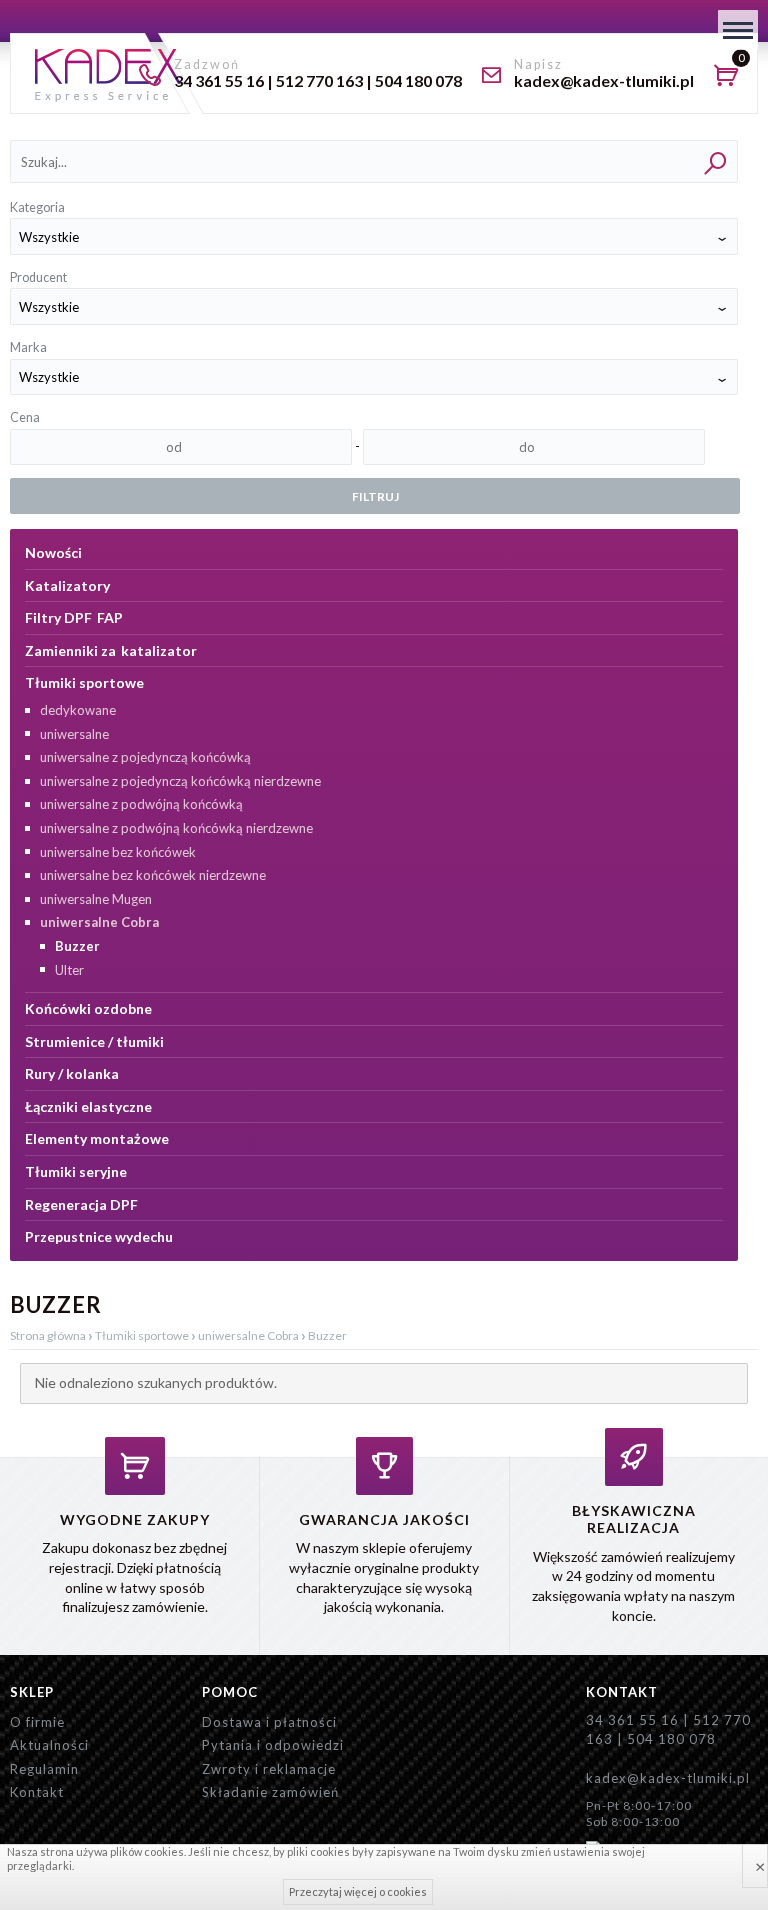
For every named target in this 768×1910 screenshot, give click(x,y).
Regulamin (44, 1769)
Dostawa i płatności (269, 1722)
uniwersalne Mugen (96, 899)
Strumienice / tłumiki (94, 1041)
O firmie (37, 1722)
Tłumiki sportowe (84, 682)
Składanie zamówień (270, 1792)
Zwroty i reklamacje (269, 1769)
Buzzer (77, 946)
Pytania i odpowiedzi (273, 1745)
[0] (731, 78)
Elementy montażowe (97, 1138)
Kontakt (37, 1792)
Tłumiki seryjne (76, 1171)
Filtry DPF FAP (74, 617)
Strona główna (48, 1335)
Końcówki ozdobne (88, 1008)
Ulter (69, 970)
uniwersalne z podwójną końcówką (141, 804)
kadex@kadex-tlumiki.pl (668, 1778)
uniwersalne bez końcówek (118, 852)
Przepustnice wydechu (99, 1236)
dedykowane (78, 710)
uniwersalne (74, 734)
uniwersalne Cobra (99, 922)
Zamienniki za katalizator (111, 650)
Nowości (53, 552)
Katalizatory (67, 585)
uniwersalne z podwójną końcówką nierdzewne (176, 828)
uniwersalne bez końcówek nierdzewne (153, 875)
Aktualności (49, 1745)
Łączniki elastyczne (88, 1106)
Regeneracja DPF (81, 1204)
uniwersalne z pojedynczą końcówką (145, 757)
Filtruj (375, 496)
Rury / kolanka (72, 1073)
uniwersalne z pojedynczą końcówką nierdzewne (180, 781)
